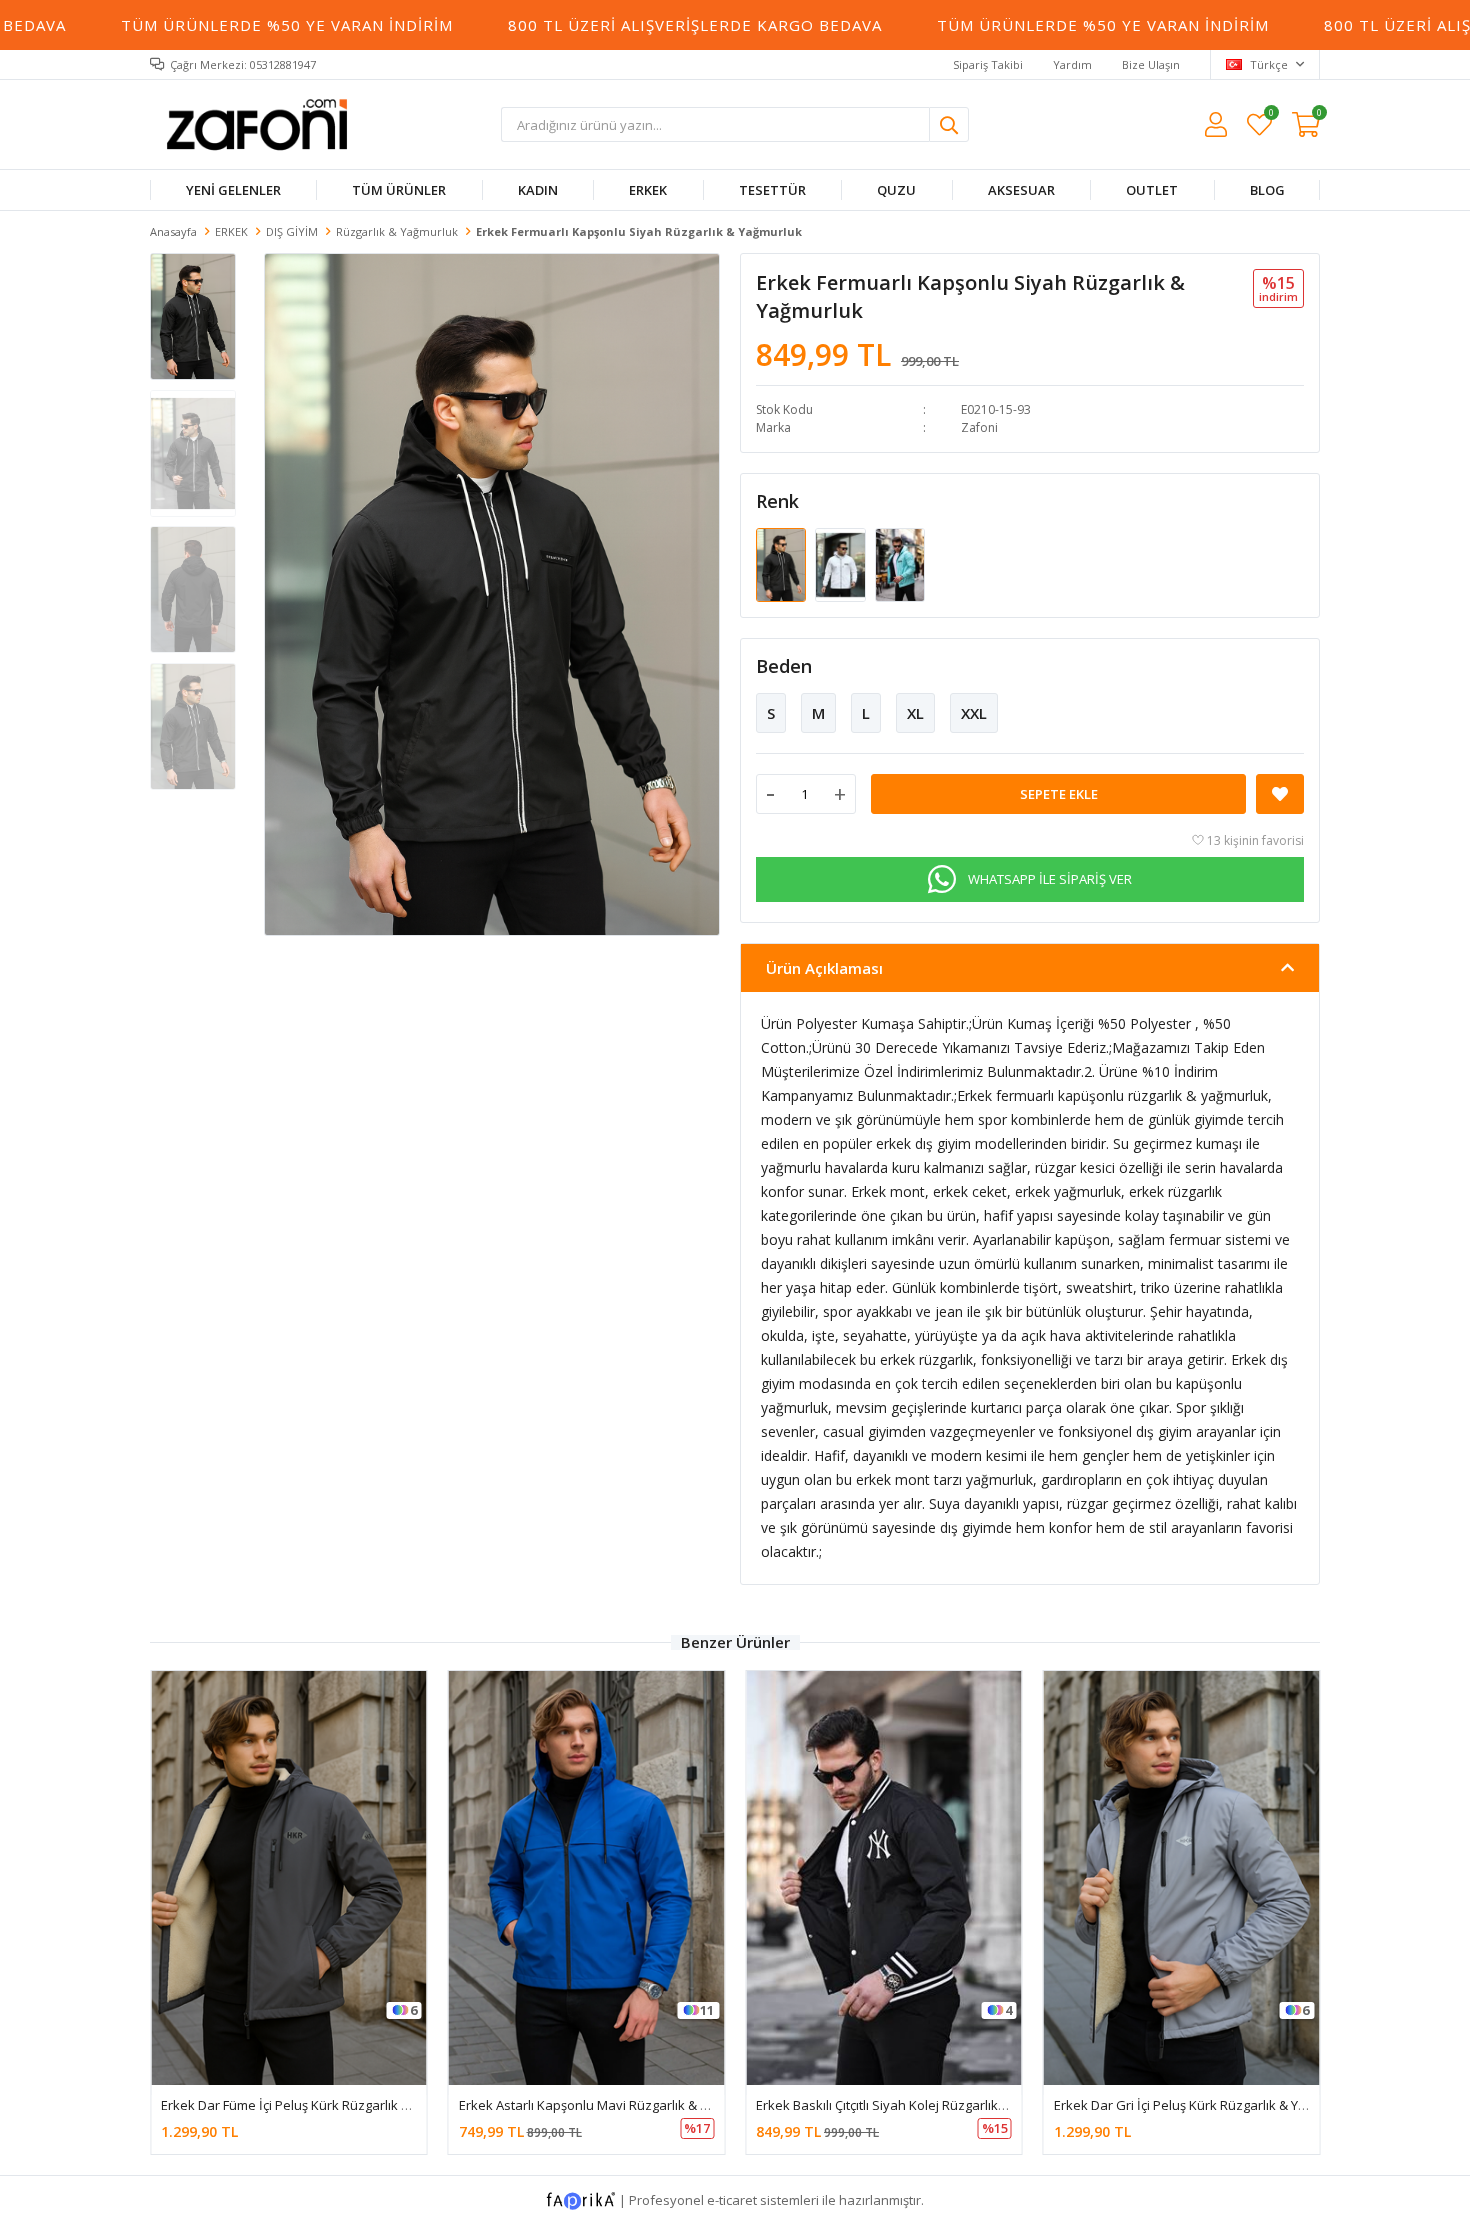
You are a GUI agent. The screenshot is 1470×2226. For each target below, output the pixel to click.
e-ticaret (732, 2199)
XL (915, 713)
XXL (974, 713)
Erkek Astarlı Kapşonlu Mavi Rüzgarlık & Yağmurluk (611, 2105)
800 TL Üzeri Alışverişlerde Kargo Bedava (617, 25)
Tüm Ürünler (399, 190)
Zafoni (979, 427)
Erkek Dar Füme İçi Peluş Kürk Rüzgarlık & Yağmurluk (319, 2105)
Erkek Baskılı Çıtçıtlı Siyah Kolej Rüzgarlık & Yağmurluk (916, 2105)
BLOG (1266, 190)
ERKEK (648, 190)
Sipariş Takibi (988, 64)
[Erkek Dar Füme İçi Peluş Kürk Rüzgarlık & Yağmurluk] (289, 1877)
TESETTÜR (772, 190)
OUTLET (1152, 190)
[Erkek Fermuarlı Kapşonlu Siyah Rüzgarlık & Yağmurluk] (782, 564)
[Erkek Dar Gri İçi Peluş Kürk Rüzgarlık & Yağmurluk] (1182, 1877)
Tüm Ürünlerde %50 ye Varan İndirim (209, 25)
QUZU (896, 190)
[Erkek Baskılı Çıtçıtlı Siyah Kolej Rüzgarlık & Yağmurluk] (884, 1877)
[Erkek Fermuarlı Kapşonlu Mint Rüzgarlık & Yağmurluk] (900, 564)
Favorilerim (1270, 115)
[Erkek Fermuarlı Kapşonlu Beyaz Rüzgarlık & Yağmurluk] (841, 564)
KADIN (538, 190)
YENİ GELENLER (233, 190)
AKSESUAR (1020, 190)
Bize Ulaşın (1151, 64)
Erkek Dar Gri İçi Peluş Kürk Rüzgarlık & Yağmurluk (1204, 2105)
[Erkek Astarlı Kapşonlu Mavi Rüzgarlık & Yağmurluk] (587, 1877)
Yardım (1072, 64)
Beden (784, 666)
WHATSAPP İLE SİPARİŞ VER (1050, 879)
